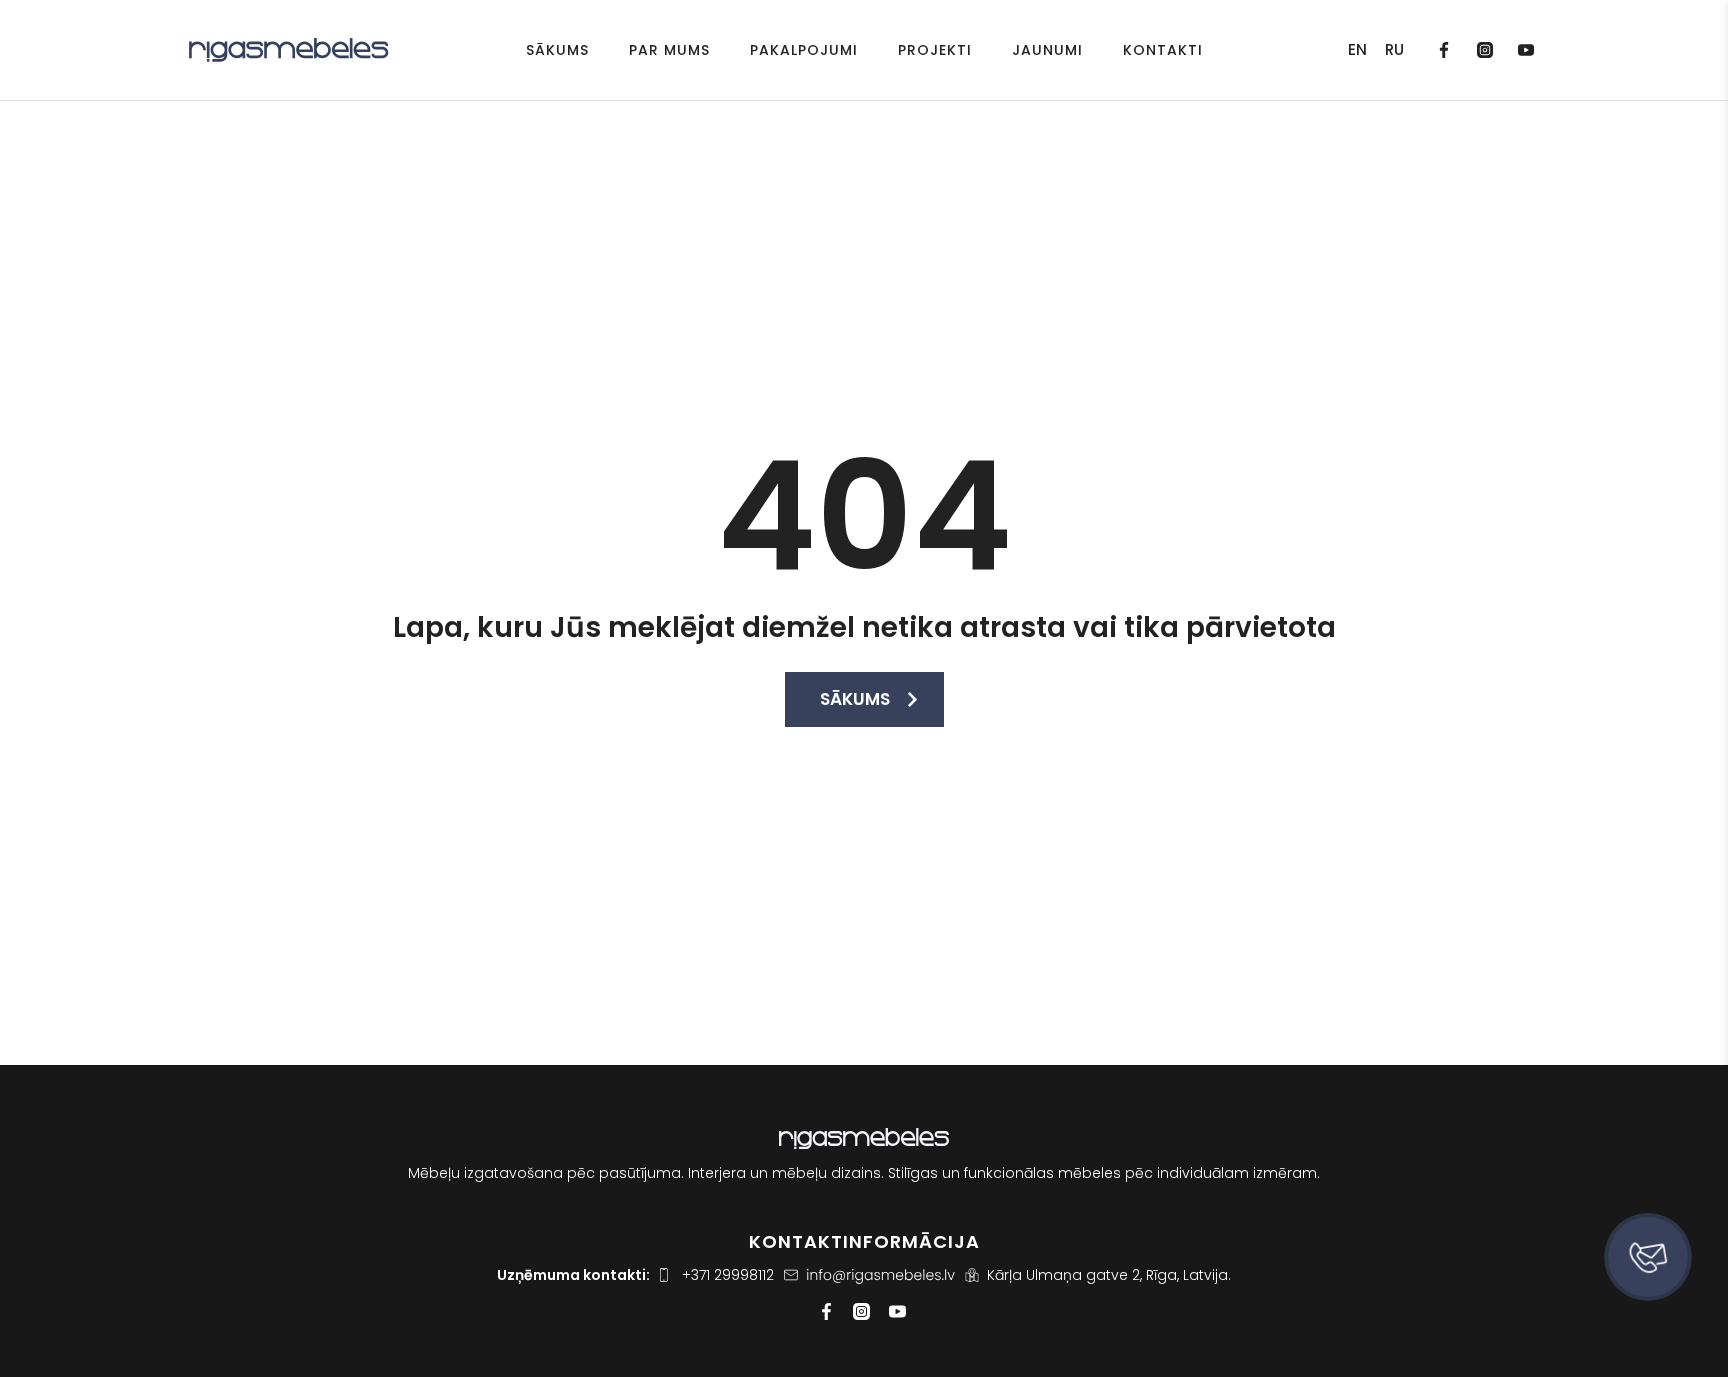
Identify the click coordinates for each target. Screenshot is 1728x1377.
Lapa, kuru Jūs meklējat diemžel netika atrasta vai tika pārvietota (864, 627)
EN (1357, 50)
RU (1394, 50)
